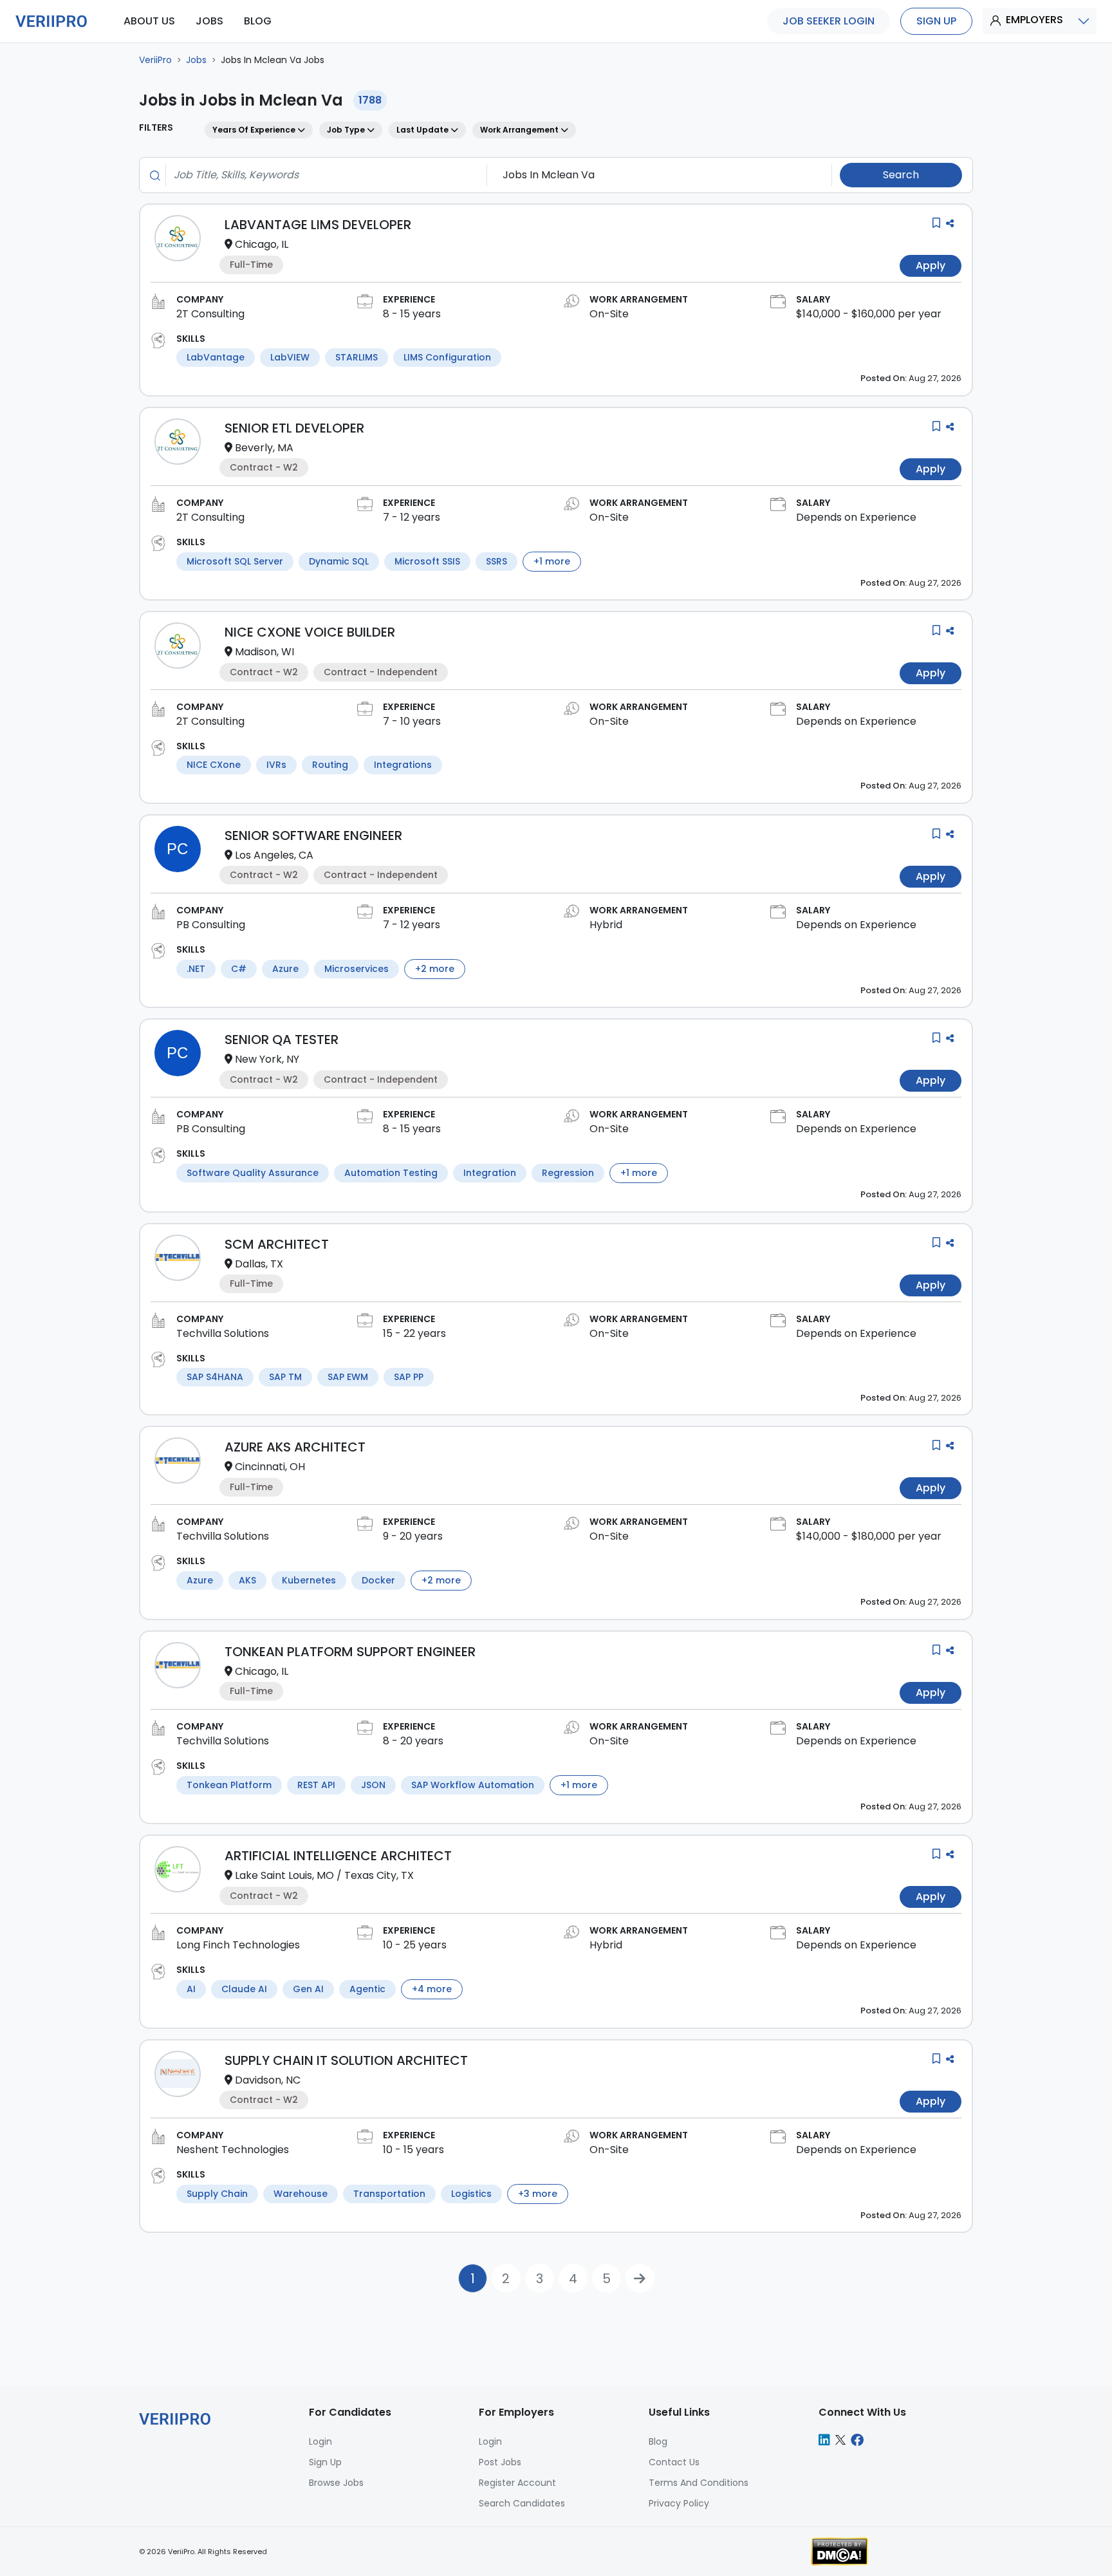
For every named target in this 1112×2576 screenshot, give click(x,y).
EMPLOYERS (1034, 20)
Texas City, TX (379, 1875)
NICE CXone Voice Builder (310, 632)
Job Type (347, 130)
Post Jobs (500, 2462)
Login (490, 2441)
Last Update (423, 130)
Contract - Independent (381, 672)
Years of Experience (255, 130)
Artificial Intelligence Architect (338, 1856)
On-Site (609, 314)
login (320, 2441)
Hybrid (606, 925)
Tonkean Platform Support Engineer (350, 1652)
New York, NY (267, 1059)
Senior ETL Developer (294, 428)
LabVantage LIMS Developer (318, 225)
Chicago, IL (262, 244)
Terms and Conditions (699, 2483)
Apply (931, 266)
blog (258, 21)
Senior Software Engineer (313, 835)
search (901, 175)
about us (149, 21)
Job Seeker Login (829, 21)
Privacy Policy (679, 2503)
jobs (209, 21)
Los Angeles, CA (274, 855)
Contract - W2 (264, 467)
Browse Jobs (336, 2483)
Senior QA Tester (282, 1040)
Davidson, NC (268, 2080)
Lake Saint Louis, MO (284, 1875)
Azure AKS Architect (295, 1447)
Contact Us (674, 2462)
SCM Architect (277, 1244)
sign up (936, 21)
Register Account (517, 2483)
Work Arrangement (520, 130)
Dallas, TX (259, 1264)
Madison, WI (264, 652)
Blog (658, 2441)
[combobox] (322, 175)
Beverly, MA (264, 448)
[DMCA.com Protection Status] (839, 2551)
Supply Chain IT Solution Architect (346, 2060)
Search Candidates (522, 2503)
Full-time (251, 265)
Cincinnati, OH (270, 1467)
